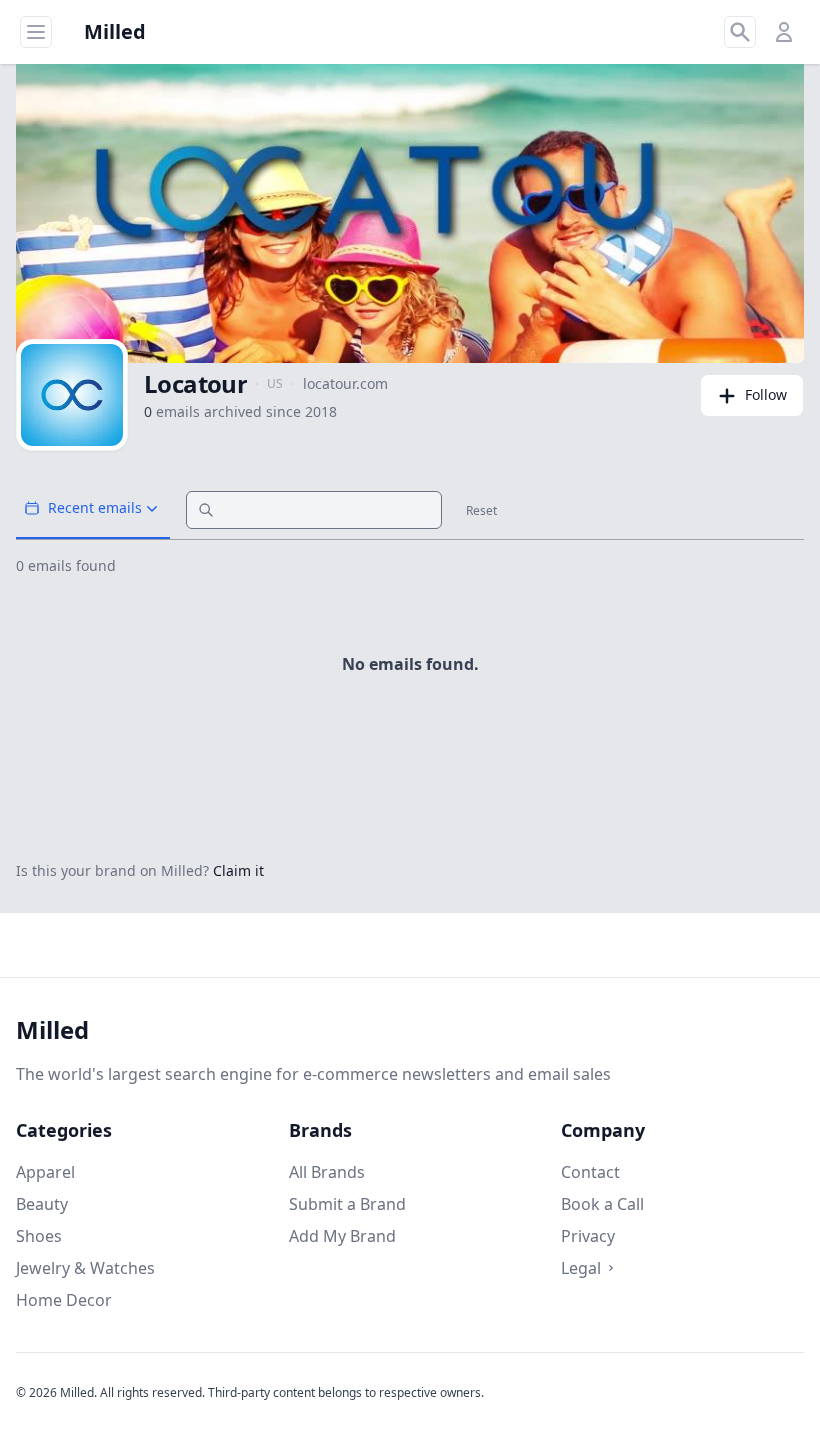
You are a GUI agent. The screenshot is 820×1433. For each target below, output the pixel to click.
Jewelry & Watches (85, 1268)
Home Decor (64, 1300)
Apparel (45, 1172)
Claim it (238, 870)
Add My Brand (342, 1236)
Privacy (588, 1236)
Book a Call (602, 1204)
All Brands (327, 1172)
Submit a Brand (347, 1204)
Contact (590, 1172)
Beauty (42, 1204)
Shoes (39, 1236)
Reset (481, 511)
